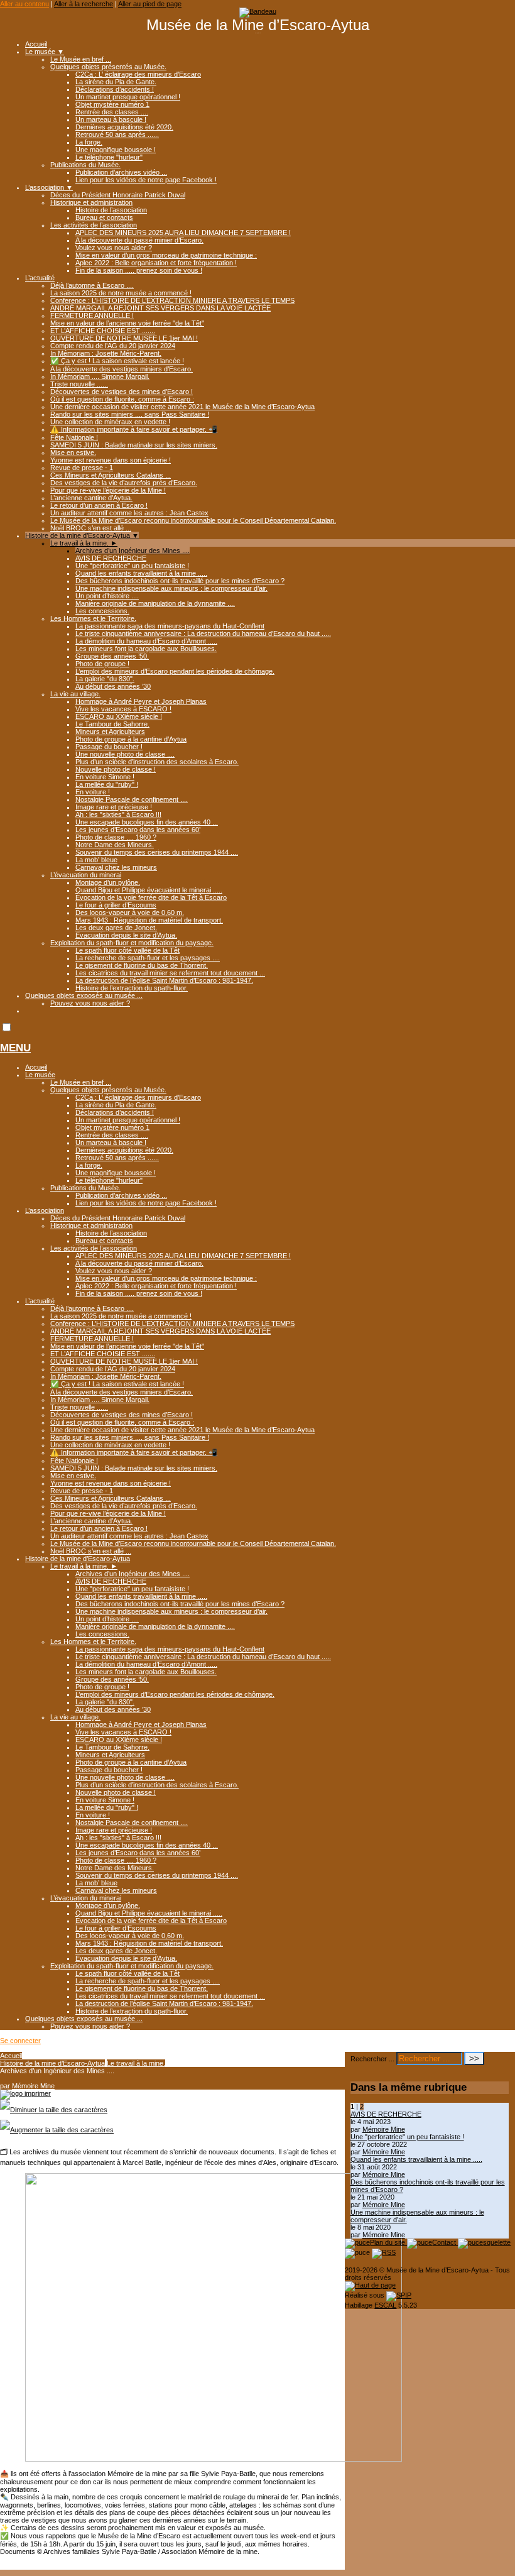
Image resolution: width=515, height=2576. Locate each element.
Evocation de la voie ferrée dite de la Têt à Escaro (151, 897)
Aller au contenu (24, 4)
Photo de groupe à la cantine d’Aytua (131, 739)
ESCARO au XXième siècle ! (119, 716)
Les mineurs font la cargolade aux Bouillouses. (146, 649)
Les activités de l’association (94, 225)
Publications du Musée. (85, 165)
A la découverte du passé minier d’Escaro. (139, 240)
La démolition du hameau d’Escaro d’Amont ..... (146, 641)
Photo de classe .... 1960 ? (116, 837)
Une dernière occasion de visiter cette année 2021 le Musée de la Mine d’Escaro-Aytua (182, 407)
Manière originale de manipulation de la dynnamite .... (155, 603)
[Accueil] (258, 11)
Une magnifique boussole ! (116, 150)
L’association (49, 187)
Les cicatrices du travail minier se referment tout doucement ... (170, 973)
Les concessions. (102, 611)
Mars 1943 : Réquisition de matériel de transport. (149, 920)
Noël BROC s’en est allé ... (91, 528)
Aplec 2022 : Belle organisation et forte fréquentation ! (156, 263)
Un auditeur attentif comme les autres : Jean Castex (129, 513)
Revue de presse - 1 (82, 468)
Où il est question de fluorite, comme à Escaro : (122, 399)
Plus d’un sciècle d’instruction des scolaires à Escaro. (157, 762)
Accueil (36, 44)
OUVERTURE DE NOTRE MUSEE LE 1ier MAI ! (124, 338)
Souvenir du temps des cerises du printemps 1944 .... (157, 852)
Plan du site (388, 2242)
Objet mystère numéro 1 (112, 104)
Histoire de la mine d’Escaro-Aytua (82, 535)
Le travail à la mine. (84, 543)
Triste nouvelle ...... (79, 384)
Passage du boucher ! (109, 747)
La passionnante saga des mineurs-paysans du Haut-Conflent (170, 626)
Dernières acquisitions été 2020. (124, 127)
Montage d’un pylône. (108, 882)
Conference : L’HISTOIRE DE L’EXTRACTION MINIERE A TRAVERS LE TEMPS (172, 300)
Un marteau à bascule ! (111, 119)
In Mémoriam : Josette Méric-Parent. (106, 353)
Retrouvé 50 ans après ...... (117, 134)
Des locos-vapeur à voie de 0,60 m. (130, 913)
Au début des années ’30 (113, 686)
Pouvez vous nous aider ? (90, 1003)
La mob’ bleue (96, 860)
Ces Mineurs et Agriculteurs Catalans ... (111, 475)
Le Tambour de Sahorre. (112, 724)
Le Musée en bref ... (81, 59)
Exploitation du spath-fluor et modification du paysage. (132, 943)
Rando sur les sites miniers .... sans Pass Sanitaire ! (130, 414)
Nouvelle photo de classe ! (116, 769)
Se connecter (20, 2041)
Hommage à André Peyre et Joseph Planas (141, 701)
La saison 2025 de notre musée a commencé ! (121, 293)
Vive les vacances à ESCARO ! (123, 709)
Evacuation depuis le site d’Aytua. (126, 935)
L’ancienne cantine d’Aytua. (91, 498)
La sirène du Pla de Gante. (116, 82)
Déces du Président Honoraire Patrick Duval (118, 195)
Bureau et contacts (104, 217)
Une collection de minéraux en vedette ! (110, 422)
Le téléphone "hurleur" (109, 157)
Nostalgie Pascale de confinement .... (132, 799)
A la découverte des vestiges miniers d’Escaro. (122, 369)
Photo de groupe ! (102, 664)
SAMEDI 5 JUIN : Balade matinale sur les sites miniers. (134, 445)
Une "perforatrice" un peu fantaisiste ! (132, 566)
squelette (497, 2242)
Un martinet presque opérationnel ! (128, 97)
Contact (445, 2242)
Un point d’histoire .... (107, 596)
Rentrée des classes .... (112, 112)
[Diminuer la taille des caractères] (54, 2110)
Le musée (45, 52)
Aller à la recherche (84, 4)
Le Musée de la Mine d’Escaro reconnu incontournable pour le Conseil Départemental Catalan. (193, 520)
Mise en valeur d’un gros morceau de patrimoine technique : (166, 255)
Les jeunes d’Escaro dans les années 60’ (138, 830)
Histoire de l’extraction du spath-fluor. (132, 988)
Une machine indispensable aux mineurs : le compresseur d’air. (171, 588)
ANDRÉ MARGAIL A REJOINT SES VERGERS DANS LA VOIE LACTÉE (160, 308)
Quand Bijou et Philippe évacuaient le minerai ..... (149, 890)
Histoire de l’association (111, 210)
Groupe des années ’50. (112, 656)
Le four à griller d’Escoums (116, 905)
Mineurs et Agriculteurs (110, 732)
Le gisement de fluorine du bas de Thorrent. (142, 965)
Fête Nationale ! (74, 437)
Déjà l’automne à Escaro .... (92, 285)
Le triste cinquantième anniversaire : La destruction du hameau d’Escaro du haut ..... (203, 633)
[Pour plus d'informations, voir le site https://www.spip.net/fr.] (399, 2295)
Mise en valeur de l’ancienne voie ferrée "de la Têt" (127, 323)
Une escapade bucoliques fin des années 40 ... (147, 822)
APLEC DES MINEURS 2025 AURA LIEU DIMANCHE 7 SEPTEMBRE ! (183, 233)
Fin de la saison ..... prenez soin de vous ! (139, 270)
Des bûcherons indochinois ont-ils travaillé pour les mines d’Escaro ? (180, 581)
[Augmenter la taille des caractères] (57, 2130)
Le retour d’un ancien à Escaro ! (99, 505)
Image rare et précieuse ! (114, 807)
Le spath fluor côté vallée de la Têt (127, 950)
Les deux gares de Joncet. (116, 928)
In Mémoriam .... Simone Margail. (100, 376)
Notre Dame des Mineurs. (115, 845)
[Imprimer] (25, 2093)
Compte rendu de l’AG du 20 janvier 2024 (113, 346)
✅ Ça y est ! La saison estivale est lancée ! (117, 361)
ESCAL (385, 2305)
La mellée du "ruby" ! (107, 784)
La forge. (89, 142)
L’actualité (40, 278)
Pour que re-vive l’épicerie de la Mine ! (108, 490)
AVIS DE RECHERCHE (111, 558)
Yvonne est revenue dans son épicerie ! (111, 460)
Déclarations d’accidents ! (115, 89)
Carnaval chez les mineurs (116, 867)
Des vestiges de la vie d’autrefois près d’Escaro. (124, 483)
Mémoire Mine (33, 2086)
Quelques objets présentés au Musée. (108, 67)
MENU (15, 1048)
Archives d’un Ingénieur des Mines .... (133, 551)
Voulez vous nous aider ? (114, 248)
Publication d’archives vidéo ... (121, 172)
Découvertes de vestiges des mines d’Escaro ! (122, 392)
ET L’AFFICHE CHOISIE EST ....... (103, 331)
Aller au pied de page (150, 4)
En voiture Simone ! (105, 777)
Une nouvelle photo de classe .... (125, 754)
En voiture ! (93, 792)
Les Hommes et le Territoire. (93, 618)
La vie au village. (75, 694)
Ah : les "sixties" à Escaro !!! (118, 814)
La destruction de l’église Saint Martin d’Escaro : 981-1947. (164, 980)
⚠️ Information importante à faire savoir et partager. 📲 (134, 429)
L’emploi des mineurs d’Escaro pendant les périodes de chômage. (175, 671)
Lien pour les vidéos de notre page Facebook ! (146, 180)
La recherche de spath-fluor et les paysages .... (148, 958)
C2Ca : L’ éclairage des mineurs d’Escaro (138, 74)
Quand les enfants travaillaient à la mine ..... (141, 573)
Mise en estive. (73, 452)
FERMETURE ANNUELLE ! (92, 315)
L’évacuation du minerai (86, 875)
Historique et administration (91, 202)
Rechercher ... (372, 2059)
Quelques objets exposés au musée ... (84, 995)
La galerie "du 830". (105, 679)
